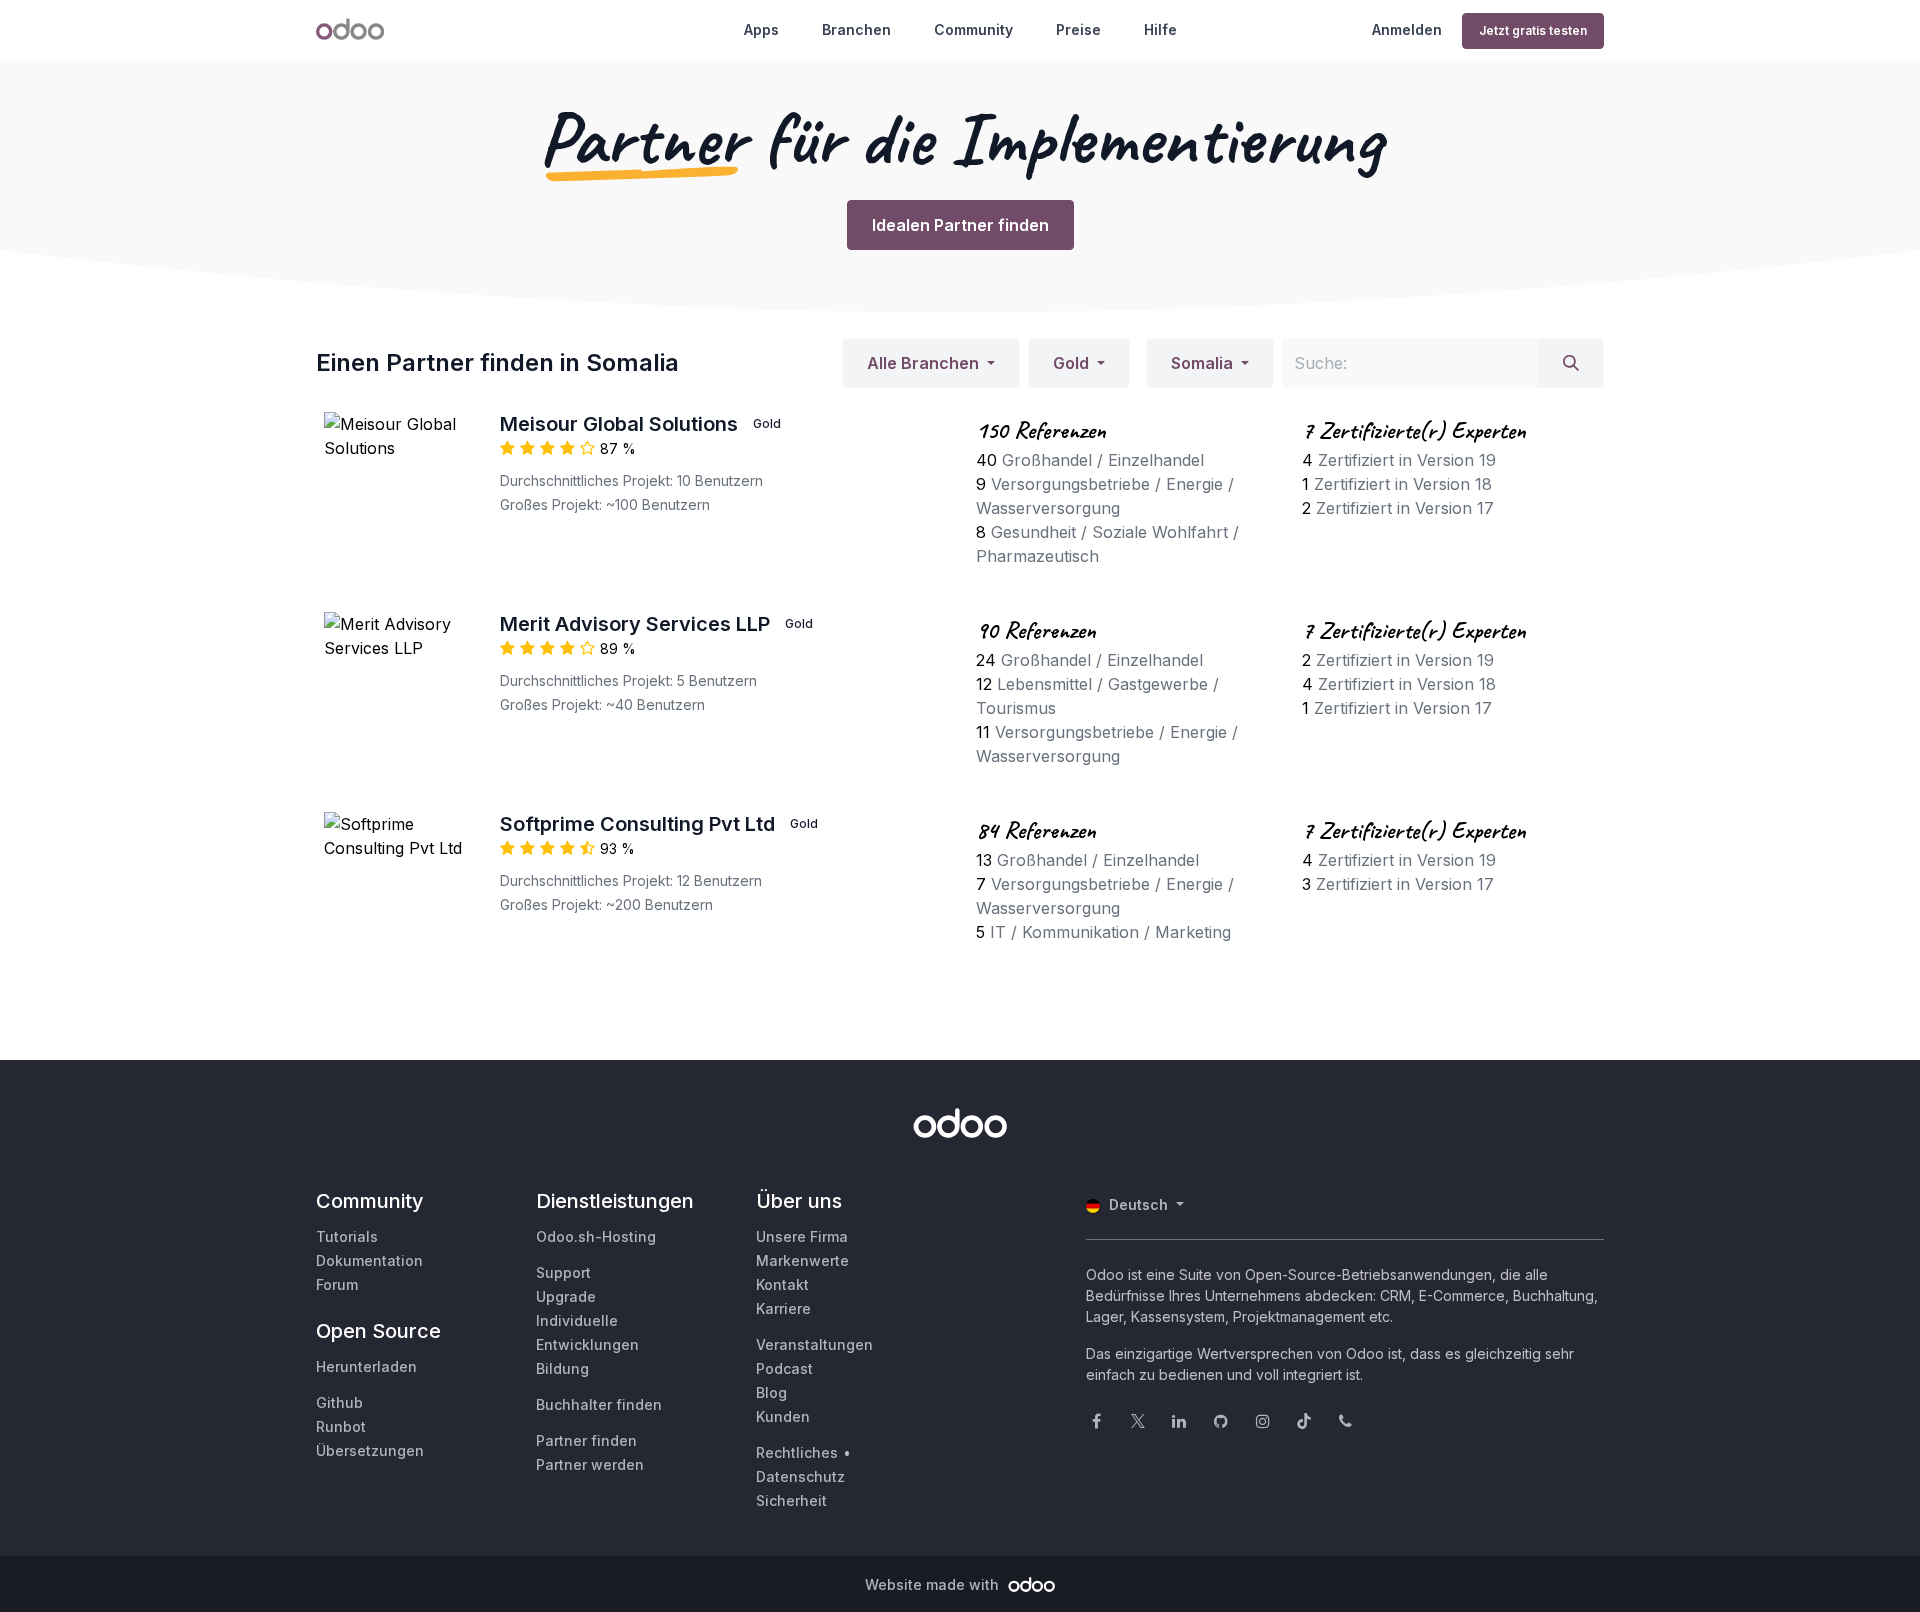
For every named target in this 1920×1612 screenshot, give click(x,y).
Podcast (784, 1368)
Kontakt (782, 1284)
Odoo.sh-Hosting (596, 1236)
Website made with (934, 1584)
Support (563, 1272)
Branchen (856, 29)
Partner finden (586, 1440)
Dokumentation (369, 1260)
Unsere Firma (802, 1236)
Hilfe (1160, 29)
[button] (931, 363)
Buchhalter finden (599, 1404)
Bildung (562, 1368)
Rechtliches (797, 1452)
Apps (761, 29)
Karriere (783, 1308)
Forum (337, 1284)
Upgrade (566, 1296)
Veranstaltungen (814, 1344)
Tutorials (347, 1236)
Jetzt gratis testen (1533, 30)
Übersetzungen (370, 1450)
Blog (771, 1392)
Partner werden (590, 1464)
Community (973, 29)
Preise (1078, 29)
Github (339, 1402)
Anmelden (1407, 29)
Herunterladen (366, 1366)
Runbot (341, 1426)
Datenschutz (800, 1476)
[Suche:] (1571, 363)
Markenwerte (802, 1260)
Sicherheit (791, 1500)
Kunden (783, 1416)
